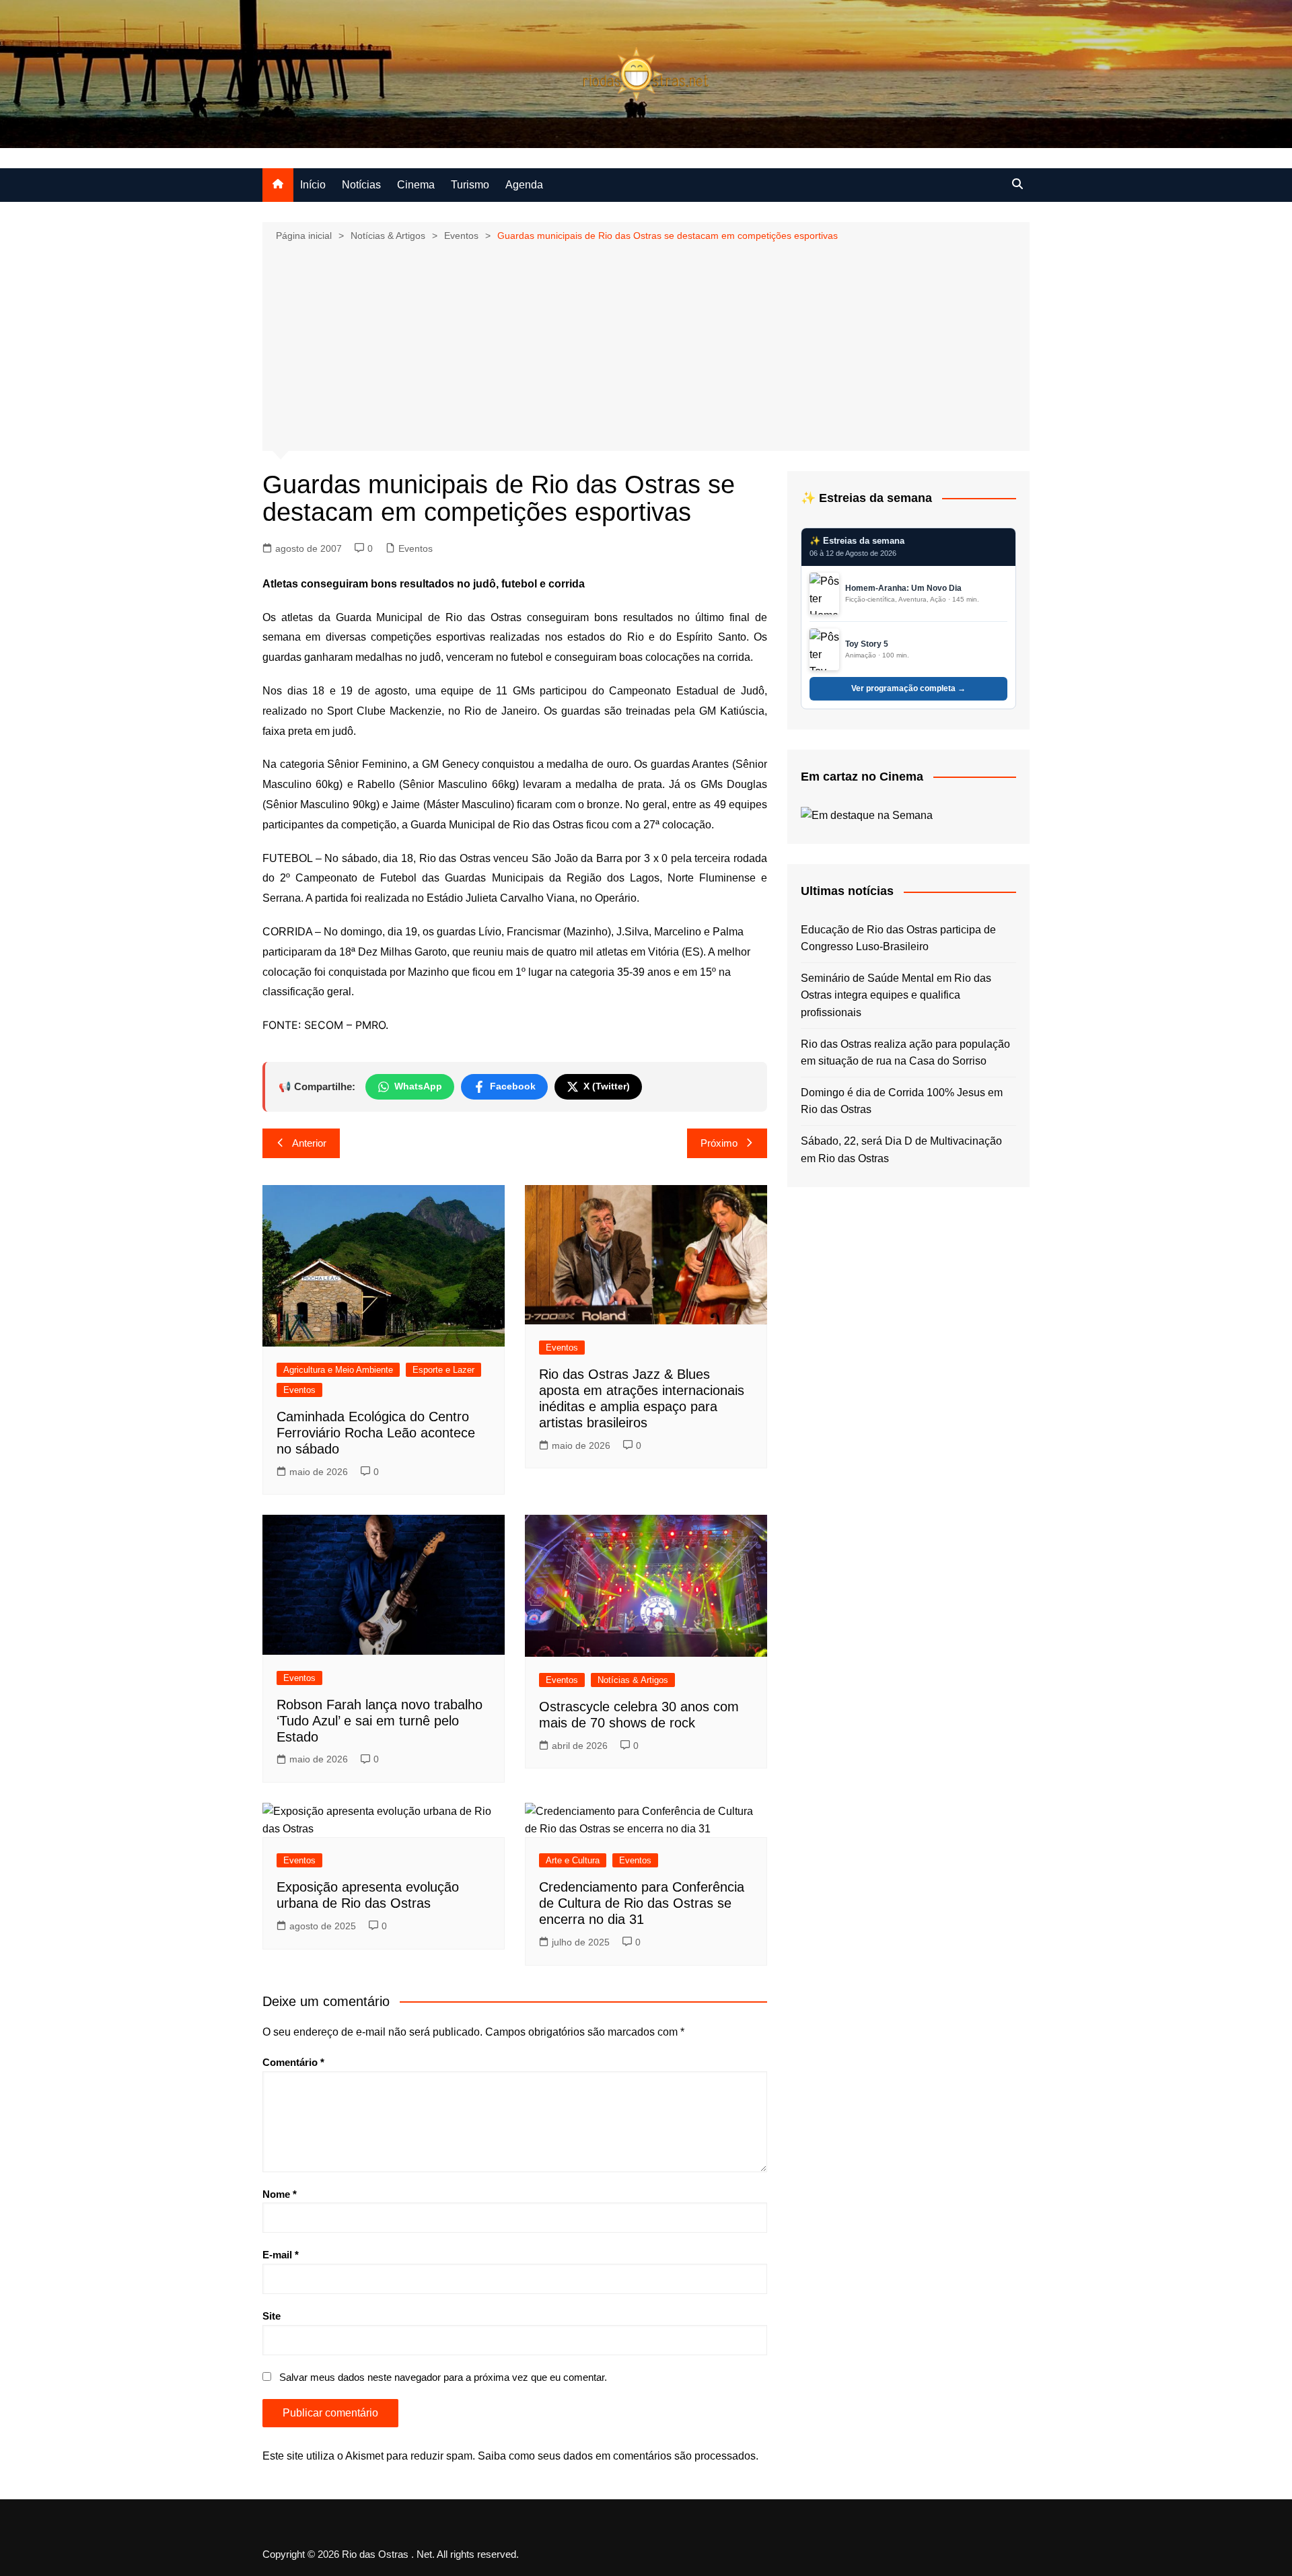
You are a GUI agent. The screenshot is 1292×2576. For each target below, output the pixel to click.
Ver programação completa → (908, 688)
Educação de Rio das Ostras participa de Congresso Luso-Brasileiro (898, 938)
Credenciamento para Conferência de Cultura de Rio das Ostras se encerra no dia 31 (642, 1903)
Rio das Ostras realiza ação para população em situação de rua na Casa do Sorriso (905, 1053)
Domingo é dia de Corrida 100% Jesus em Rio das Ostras (902, 1101)
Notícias (361, 185)
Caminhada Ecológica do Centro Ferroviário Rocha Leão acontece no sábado (376, 1433)
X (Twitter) (607, 1086)
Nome (280, 2194)
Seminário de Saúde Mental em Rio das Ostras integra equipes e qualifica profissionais (896, 995)
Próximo (719, 1143)
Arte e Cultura (573, 1860)
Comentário (293, 2062)
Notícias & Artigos (633, 1680)
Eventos (416, 548)
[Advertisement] (646, 345)
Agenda (524, 185)
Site (272, 2316)
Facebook (513, 1086)
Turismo (470, 185)
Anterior (309, 1143)
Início (313, 185)
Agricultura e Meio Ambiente (338, 1370)
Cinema (416, 185)
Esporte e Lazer (443, 1370)
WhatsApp (418, 1086)
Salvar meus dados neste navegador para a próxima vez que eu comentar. (443, 2377)
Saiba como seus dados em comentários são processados (617, 2456)
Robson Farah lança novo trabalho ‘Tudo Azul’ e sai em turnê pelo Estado (380, 1721)
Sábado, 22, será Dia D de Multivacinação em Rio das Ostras (901, 1150)
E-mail (281, 2255)
